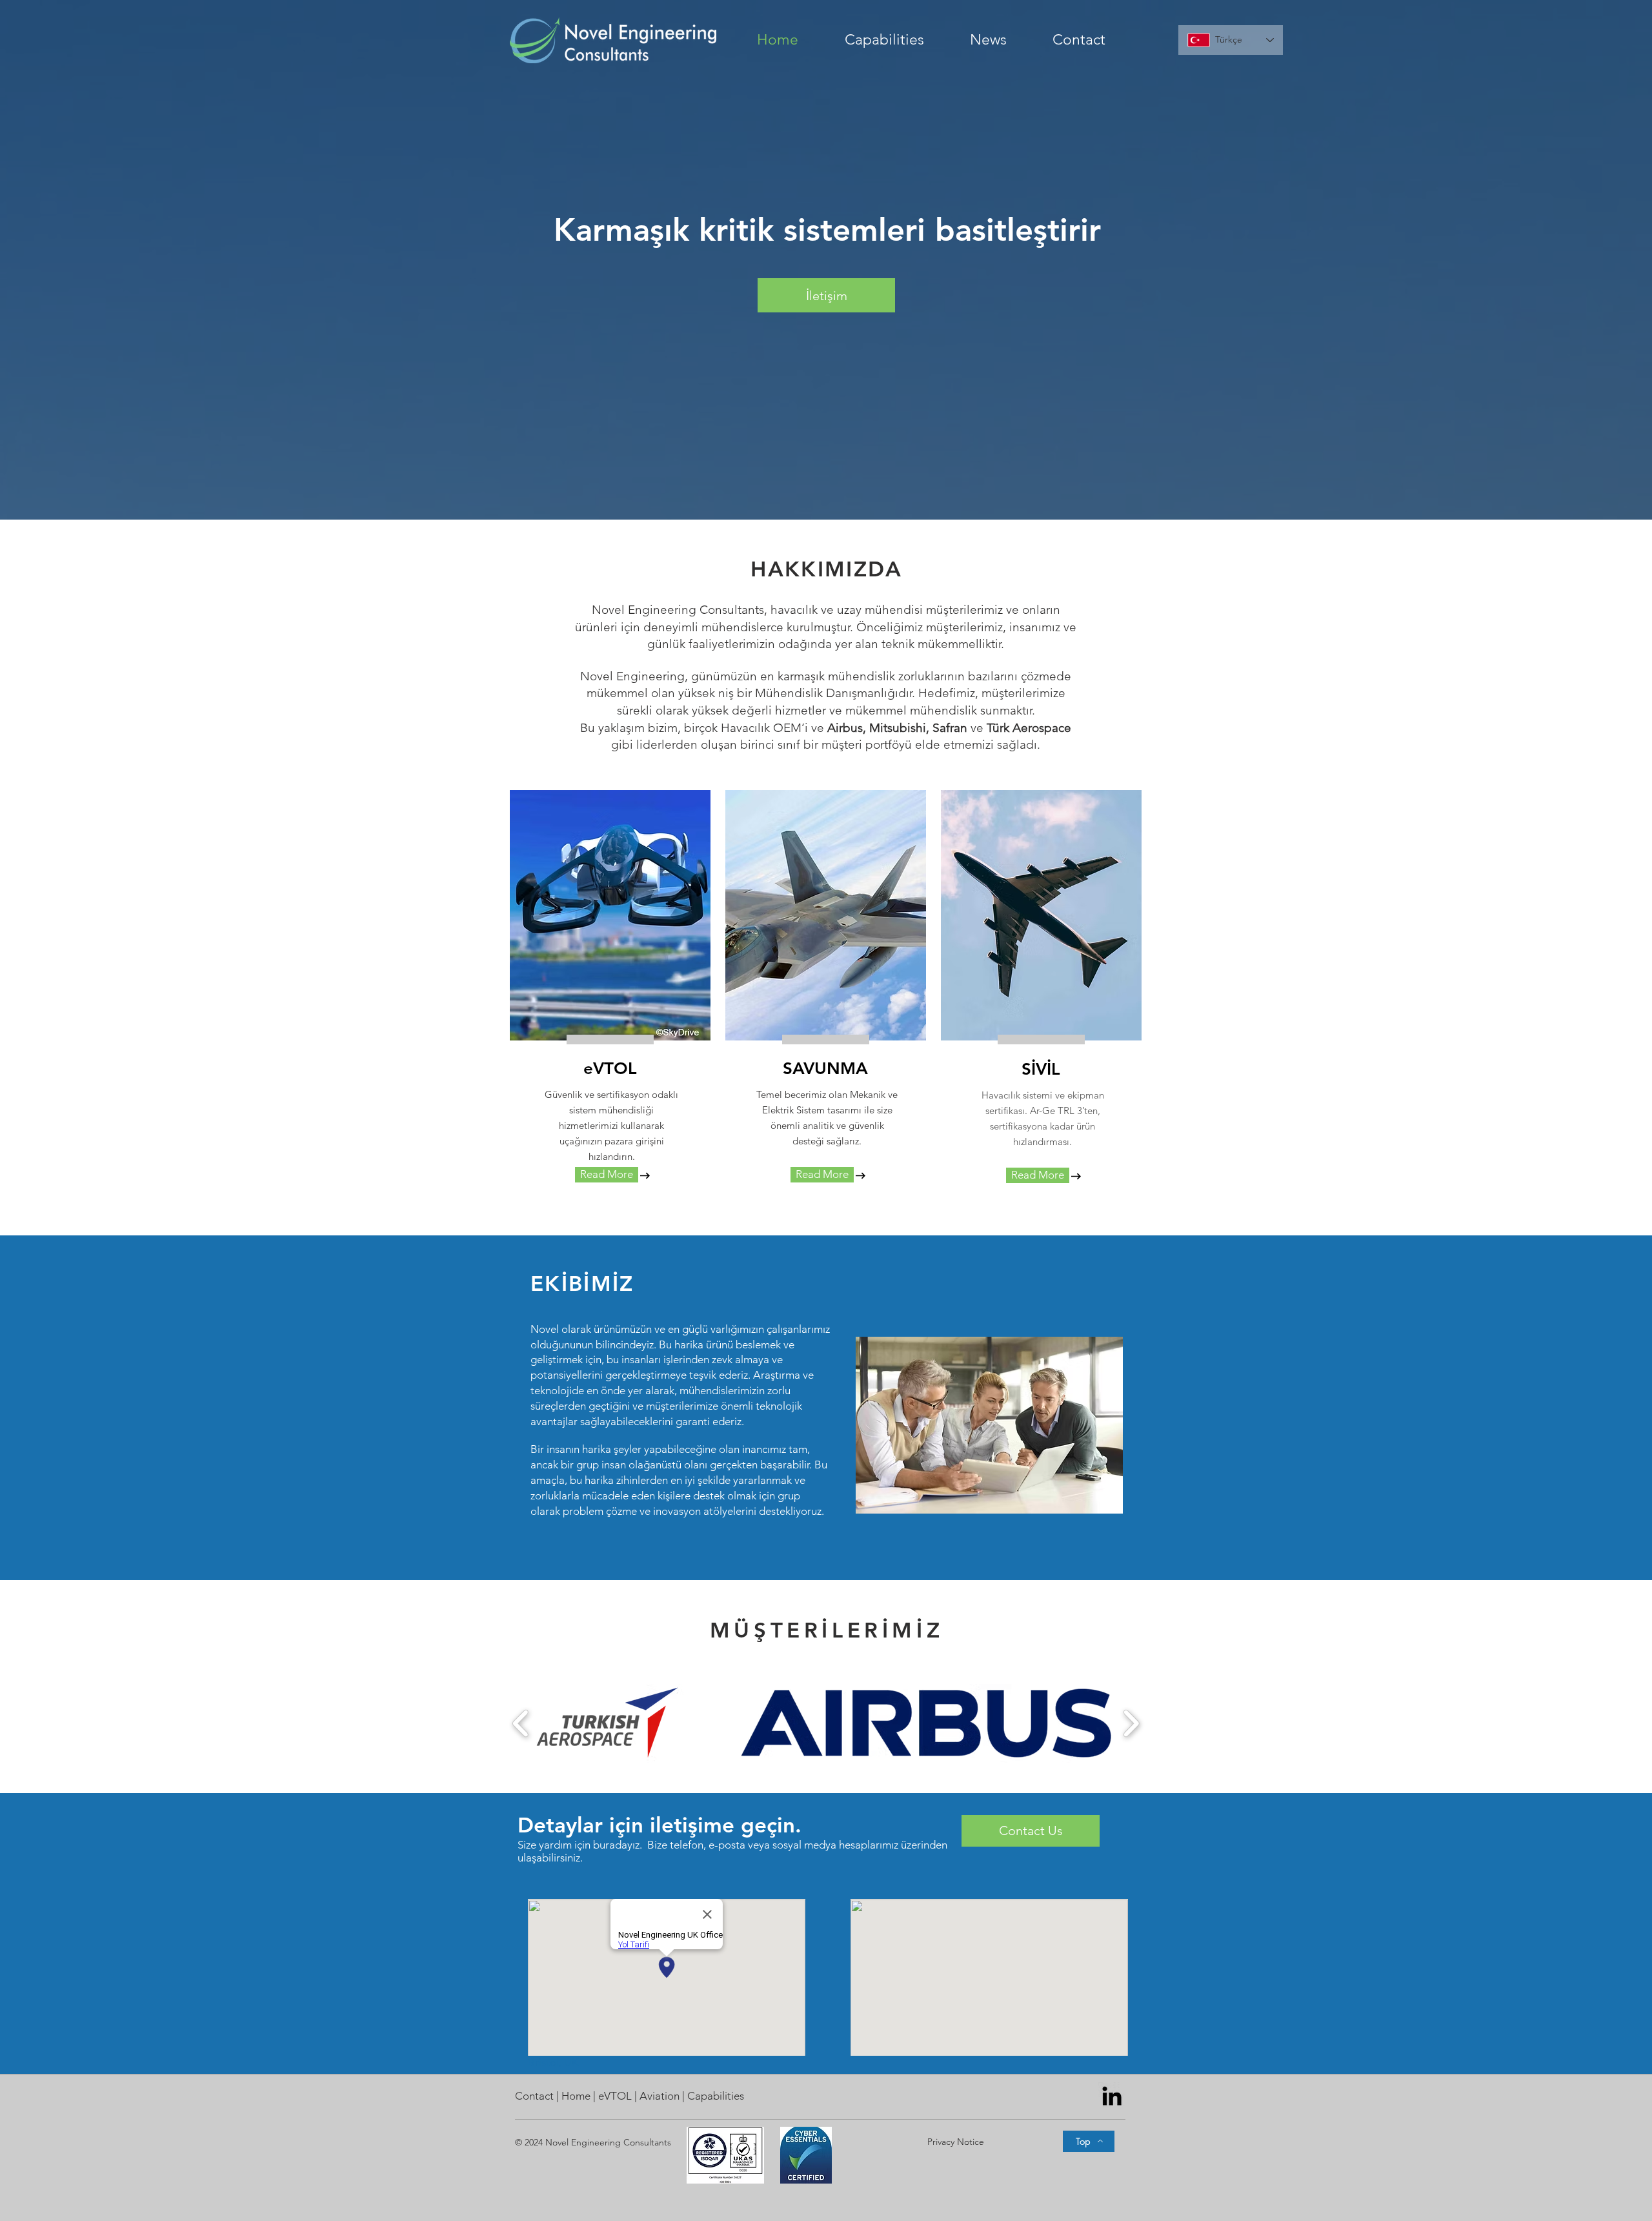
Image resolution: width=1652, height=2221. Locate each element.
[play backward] (521, 1723)
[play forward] (1131, 1723)
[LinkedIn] (1112, 2096)
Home (577, 2096)
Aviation (660, 2096)
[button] (898, 40)
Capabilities (716, 2096)
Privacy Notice (956, 2142)
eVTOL (616, 2096)
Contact (536, 2096)
